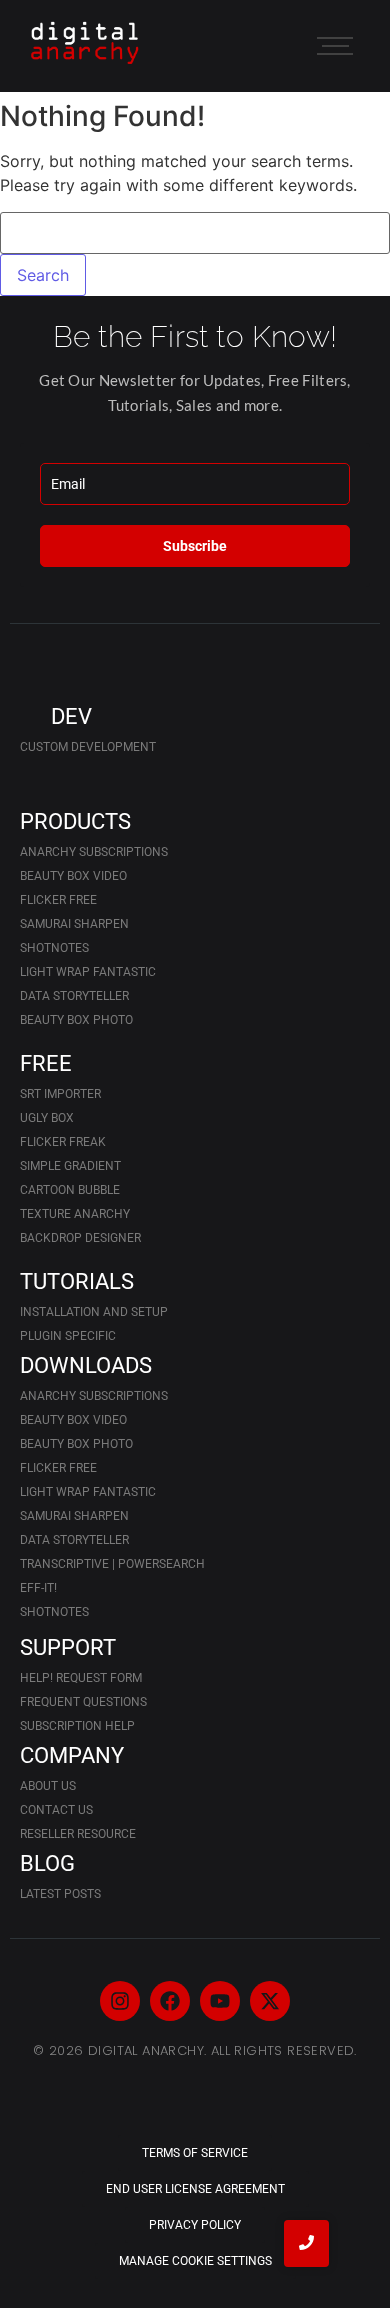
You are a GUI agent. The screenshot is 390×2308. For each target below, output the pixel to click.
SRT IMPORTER (60, 1094)
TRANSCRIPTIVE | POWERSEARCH (112, 1564)
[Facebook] (170, 2001)
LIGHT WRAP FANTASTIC (88, 972)
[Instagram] (120, 2001)
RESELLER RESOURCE (78, 1834)
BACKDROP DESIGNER (80, 1238)
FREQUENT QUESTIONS (83, 1702)
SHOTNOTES (54, 948)
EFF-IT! (38, 1588)
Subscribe (195, 546)
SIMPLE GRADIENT (70, 1166)
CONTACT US (56, 1810)
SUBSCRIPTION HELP (77, 1726)
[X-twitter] (270, 2001)
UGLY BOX (47, 1118)
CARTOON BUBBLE (70, 1190)
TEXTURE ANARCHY (75, 1214)
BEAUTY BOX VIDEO (73, 876)
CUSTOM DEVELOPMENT (88, 747)
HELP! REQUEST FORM (81, 1678)
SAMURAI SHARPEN (74, 924)
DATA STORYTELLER (74, 996)
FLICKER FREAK (63, 1142)
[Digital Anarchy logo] (85, 43)
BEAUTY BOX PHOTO (76, 1020)
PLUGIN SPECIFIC (68, 1336)
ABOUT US (48, 1786)
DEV (71, 716)
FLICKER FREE (58, 900)
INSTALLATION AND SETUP (94, 1312)
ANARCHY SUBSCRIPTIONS (94, 852)
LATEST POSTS (60, 1894)
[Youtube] (220, 2001)
